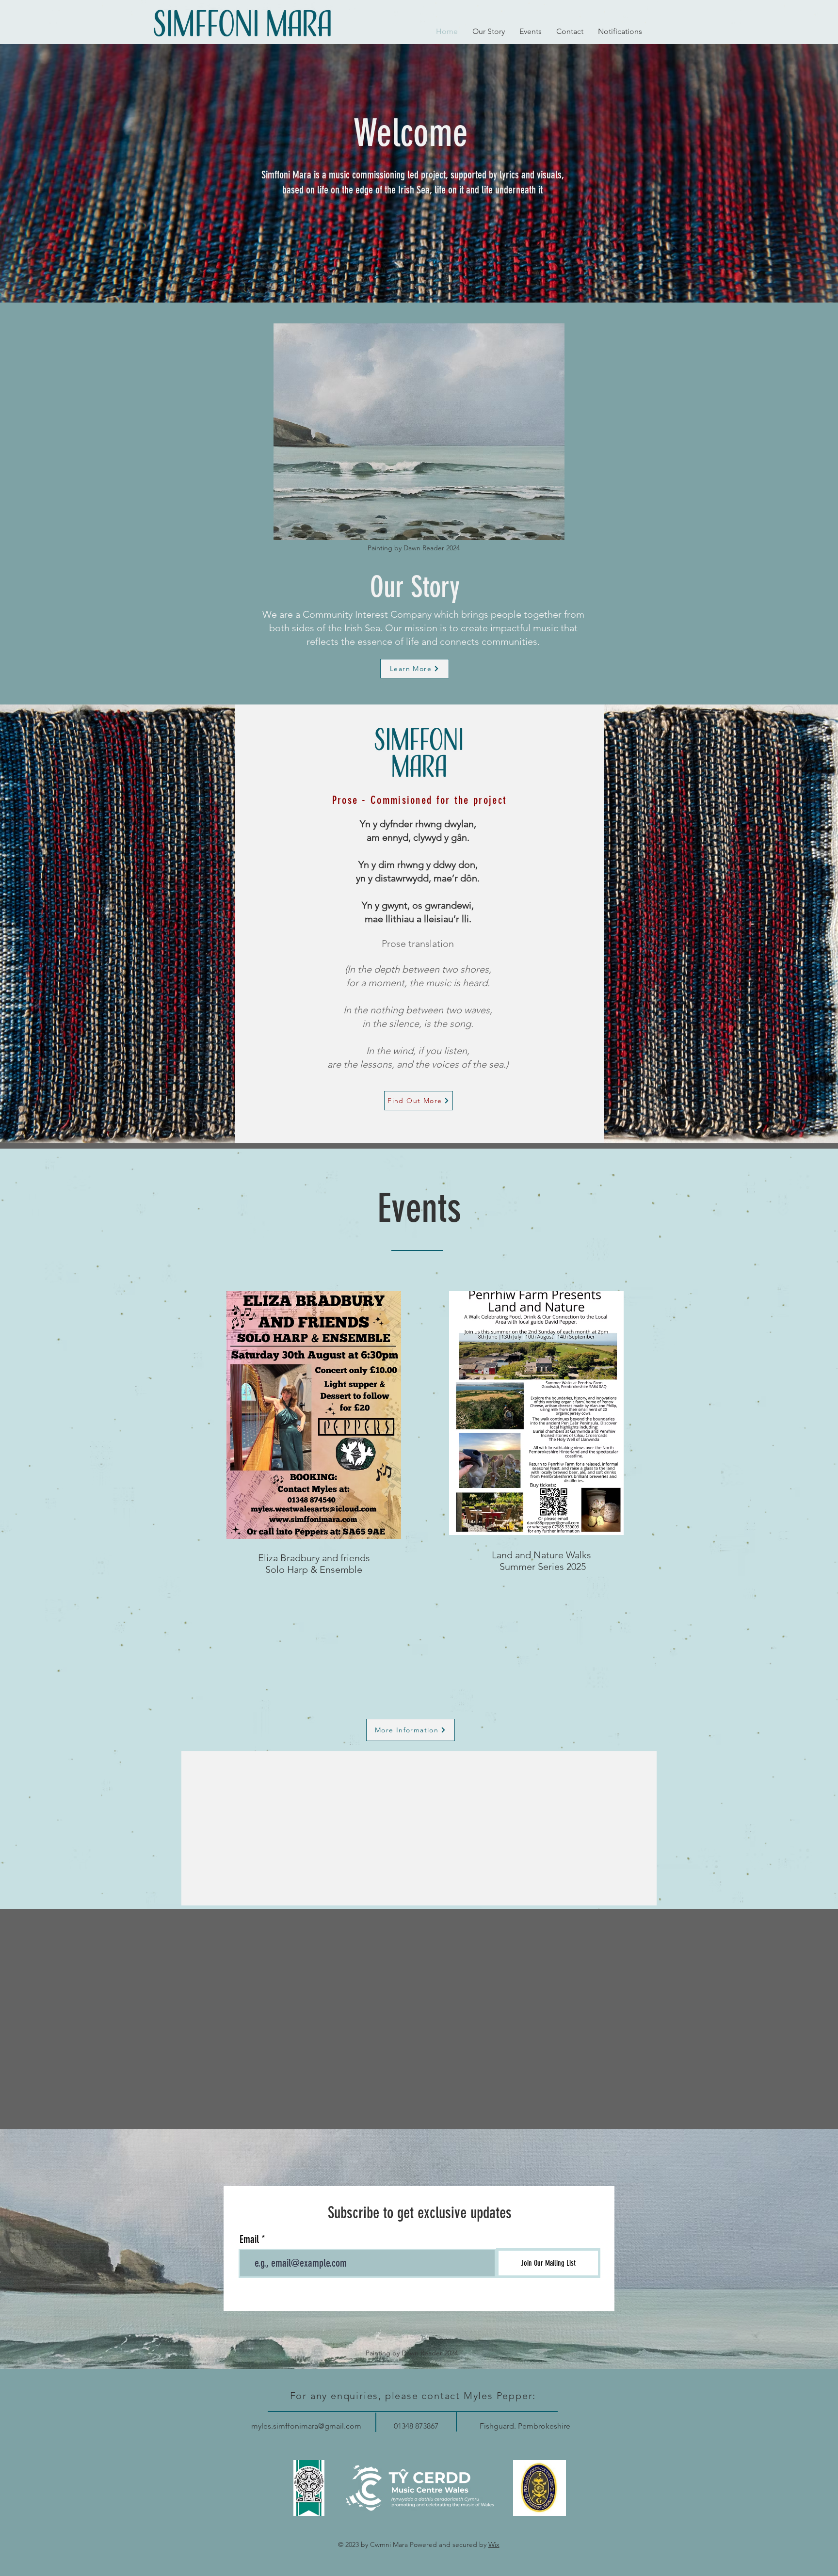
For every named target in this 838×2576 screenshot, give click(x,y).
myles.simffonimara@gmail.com (306, 2426)
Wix (494, 2544)
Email (249, 2240)
